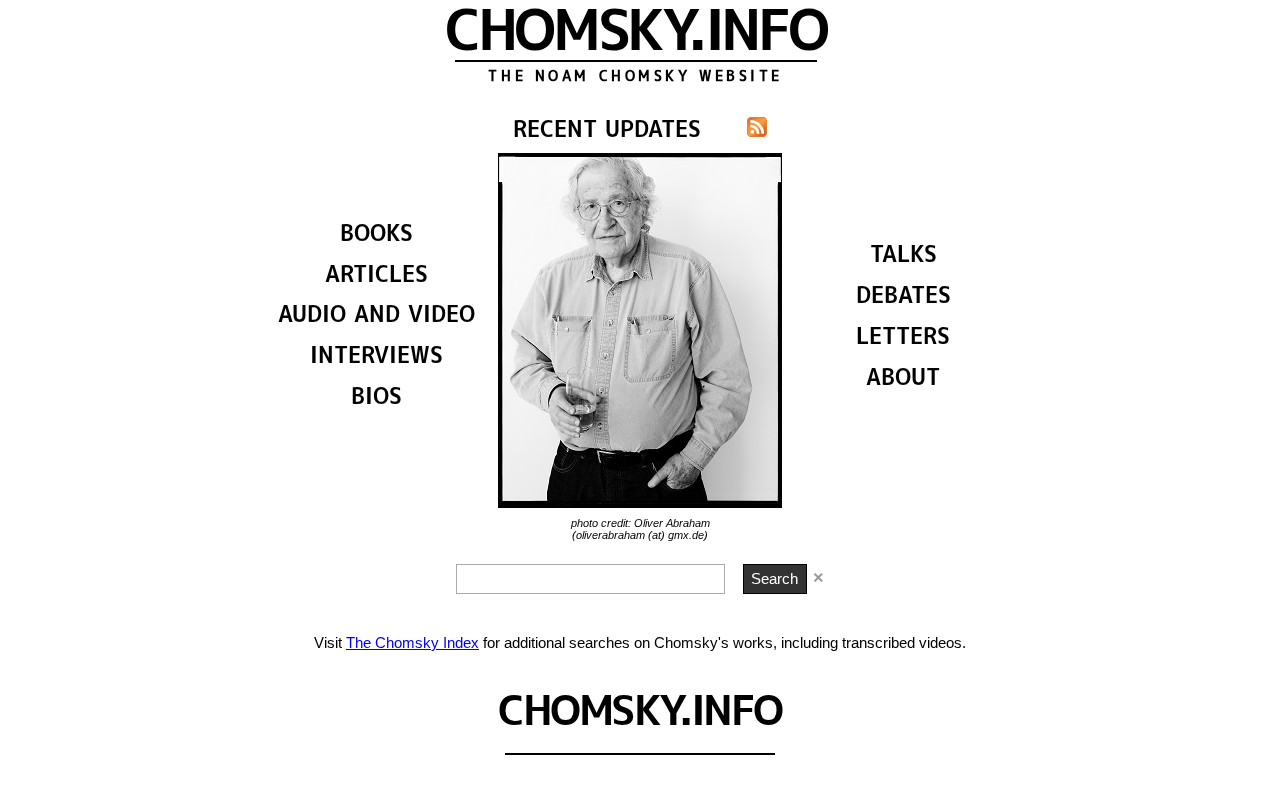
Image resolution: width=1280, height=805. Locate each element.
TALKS (903, 256)
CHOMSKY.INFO (635, 35)
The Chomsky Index (412, 642)
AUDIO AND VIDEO (376, 316)
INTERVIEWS (376, 357)
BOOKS (376, 235)
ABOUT (903, 379)
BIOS (376, 398)
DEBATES (903, 297)
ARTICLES (376, 276)
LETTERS (903, 338)
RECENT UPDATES (607, 131)
